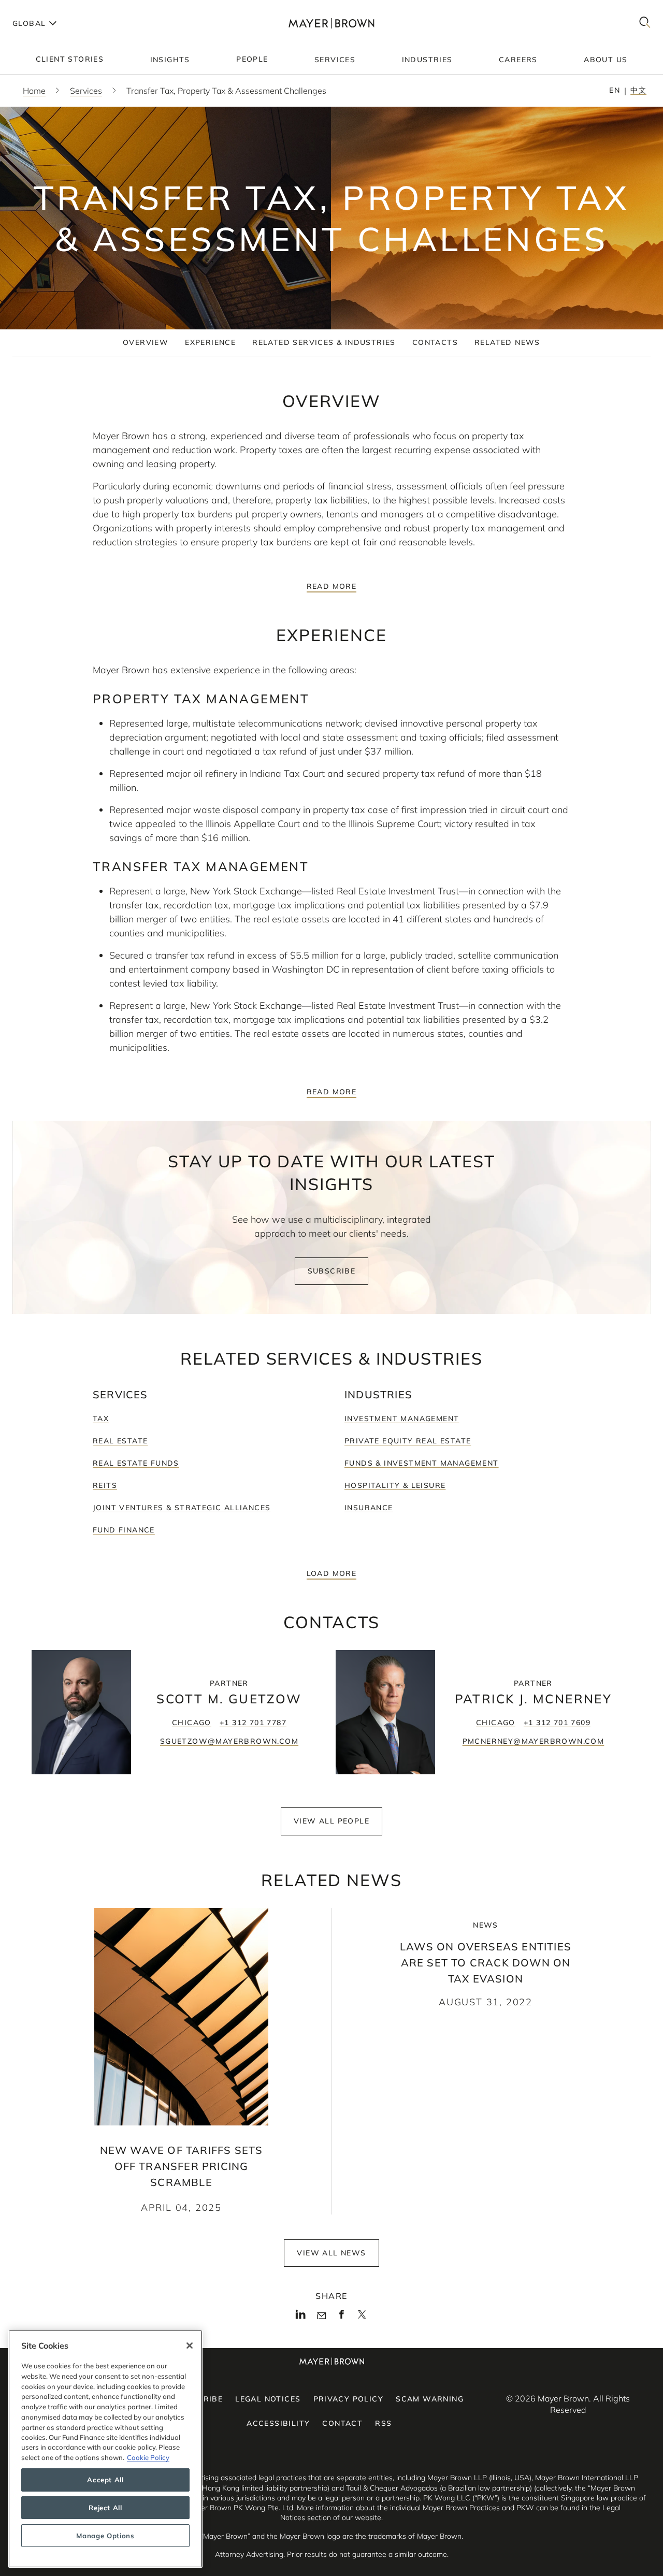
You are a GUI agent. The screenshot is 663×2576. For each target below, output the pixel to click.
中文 (638, 90)
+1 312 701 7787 (253, 1723)
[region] (105, 2449)
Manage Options (105, 2536)
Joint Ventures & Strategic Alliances (182, 1508)
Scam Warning (430, 2399)
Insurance (369, 1508)
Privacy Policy (349, 2399)
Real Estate (120, 1441)
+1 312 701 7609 (557, 1723)
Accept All (105, 2480)
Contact (342, 2423)
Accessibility (278, 2423)
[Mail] (321, 2316)
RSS (383, 2423)
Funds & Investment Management (422, 1463)
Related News (507, 342)
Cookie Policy (148, 2457)
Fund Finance (124, 1530)
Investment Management (402, 1419)
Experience (210, 342)
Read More (332, 586)
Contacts (435, 342)
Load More (332, 1573)
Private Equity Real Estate (408, 1441)
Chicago (192, 1723)
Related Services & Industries (324, 342)
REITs (105, 1485)
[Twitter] (362, 2318)
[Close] (190, 2346)
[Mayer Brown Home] (332, 23)
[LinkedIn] (301, 2317)
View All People (331, 1821)
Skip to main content (51, 8)
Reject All (105, 2508)
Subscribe (332, 1271)
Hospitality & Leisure (395, 1485)
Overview (146, 342)
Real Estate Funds (136, 1463)
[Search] (645, 23)
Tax (101, 1419)
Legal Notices (268, 2399)
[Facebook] (342, 2317)
